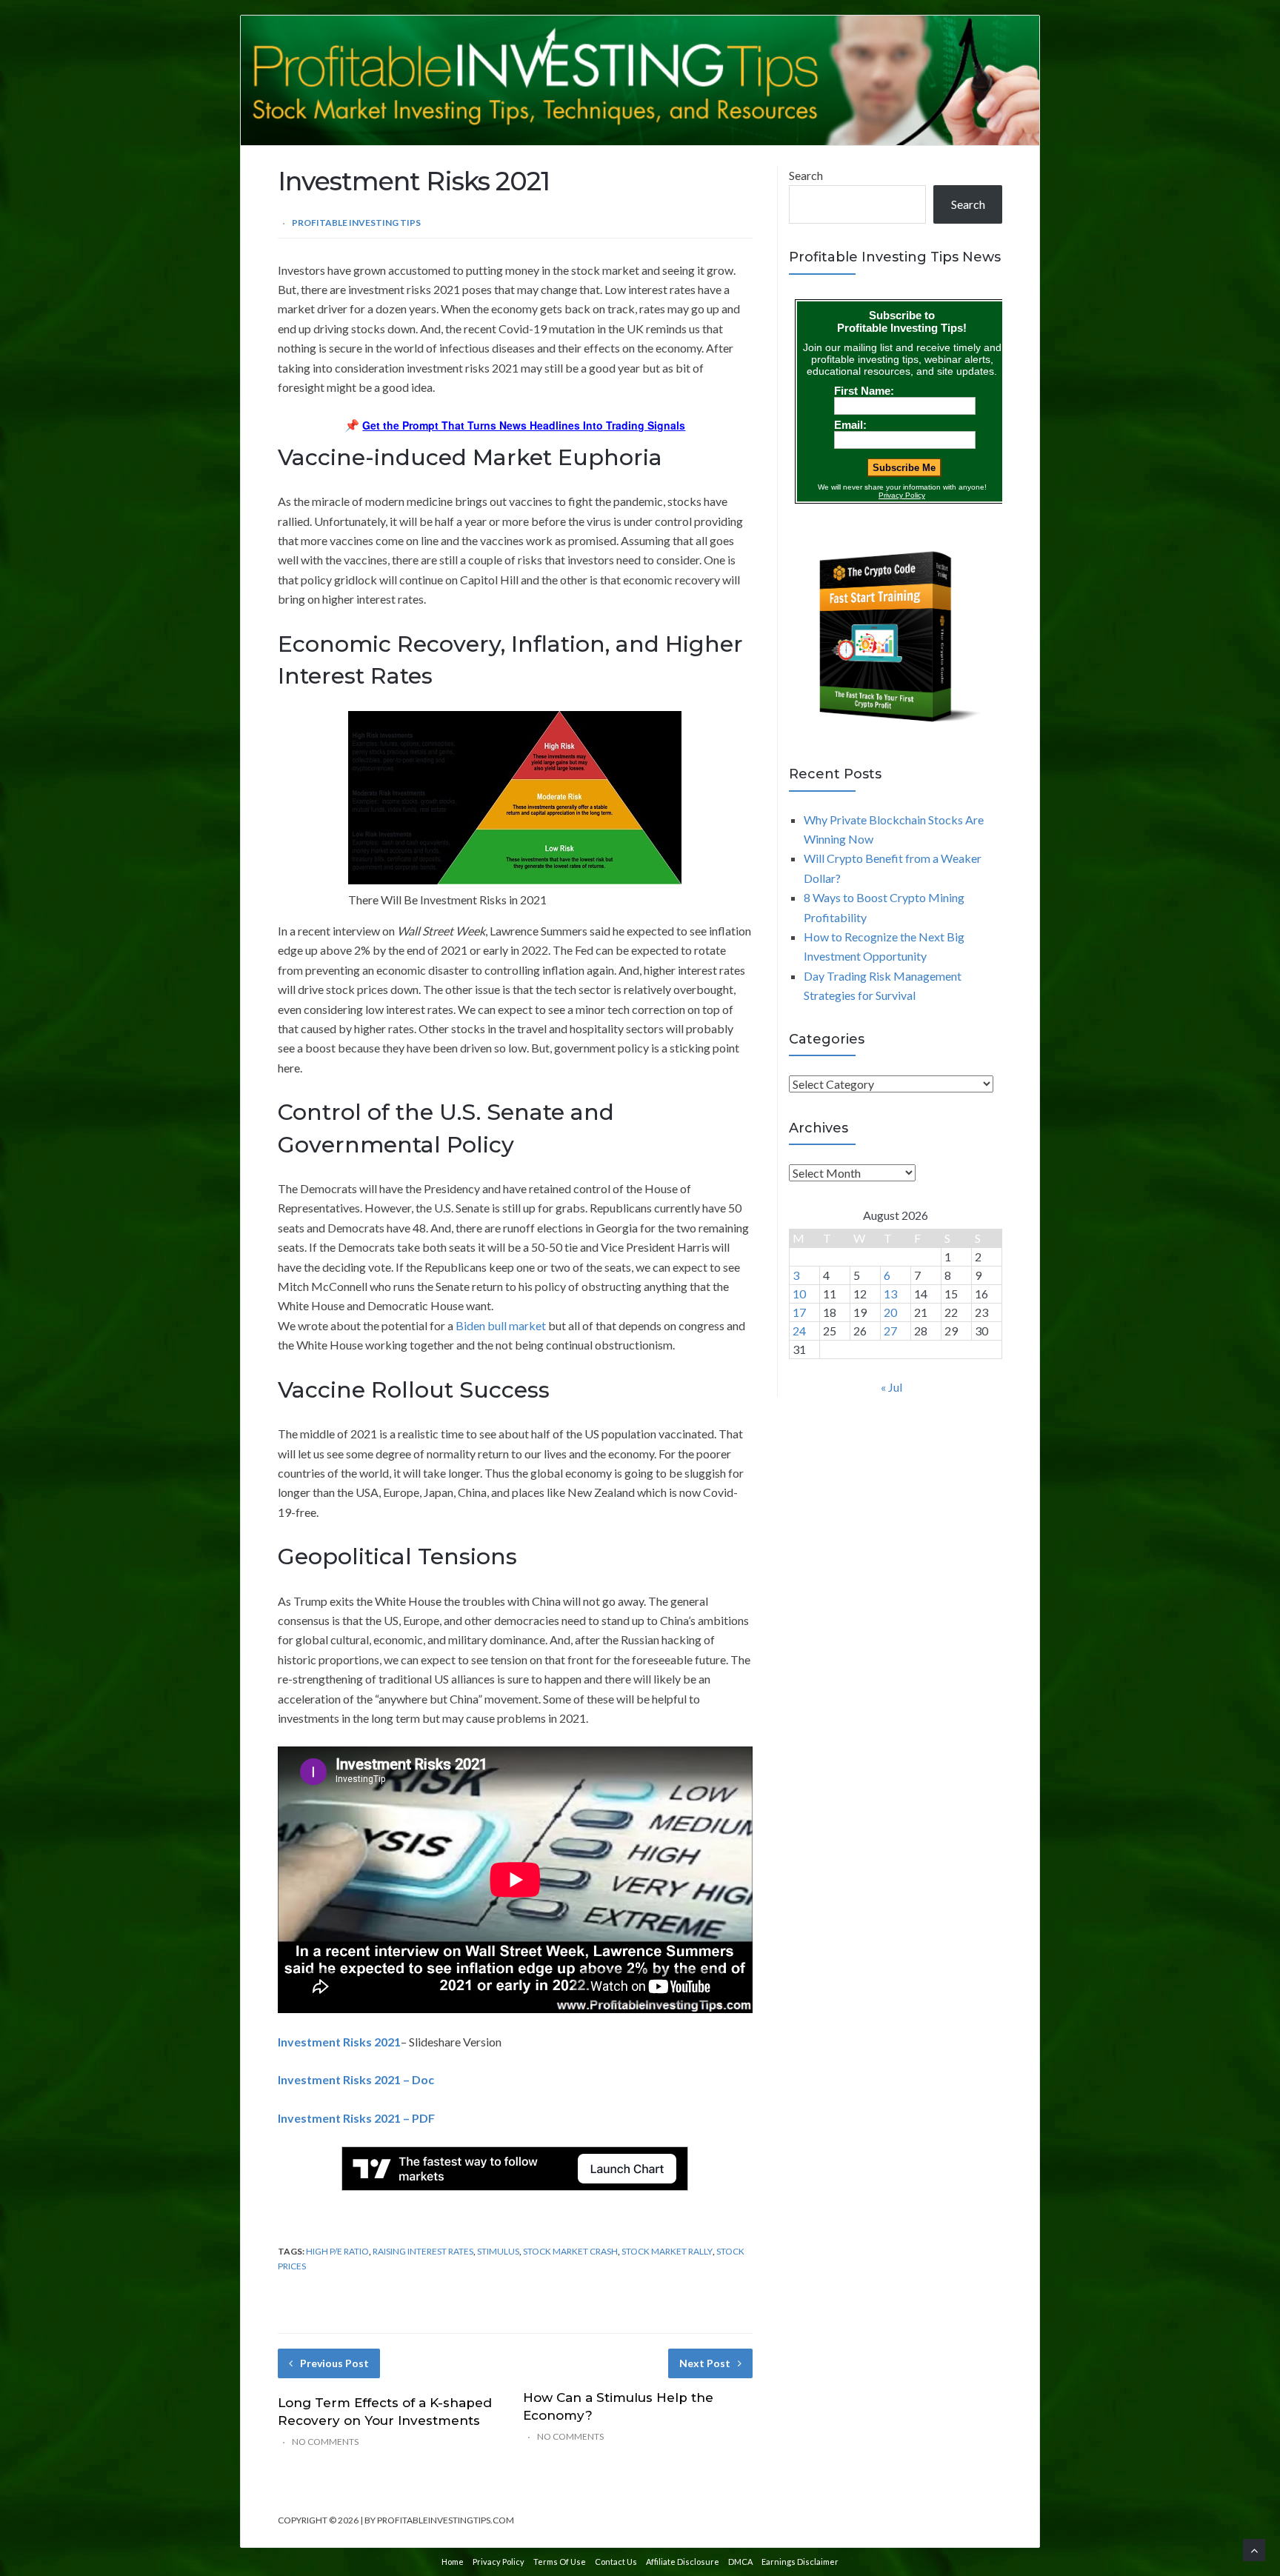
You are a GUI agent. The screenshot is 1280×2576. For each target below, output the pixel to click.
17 (799, 1312)
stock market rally (667, 2251)
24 (799, 1331)
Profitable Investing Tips (356, 223)
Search (806, 175)
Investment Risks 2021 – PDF (356, 2118)
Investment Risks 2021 (339, 2042)
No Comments (325, 2442)
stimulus (498, 2251)
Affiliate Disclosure (683, 2562)
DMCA (740, 2562)
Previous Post (334, 2363)
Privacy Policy (499, 2562)
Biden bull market (501, 1325)
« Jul (891, 1387)
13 (890, 1294)
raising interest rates (423, 2251)
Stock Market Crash (570, 2251)
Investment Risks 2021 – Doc (356, 2079)
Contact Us (616, 2562)
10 (799, 1294)
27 (890, 1331)
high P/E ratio (337, 2251)
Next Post (705, 2363)
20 (890, 1312)
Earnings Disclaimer (800, 2562)
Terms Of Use (560, 2562)
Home (453, 2562)
